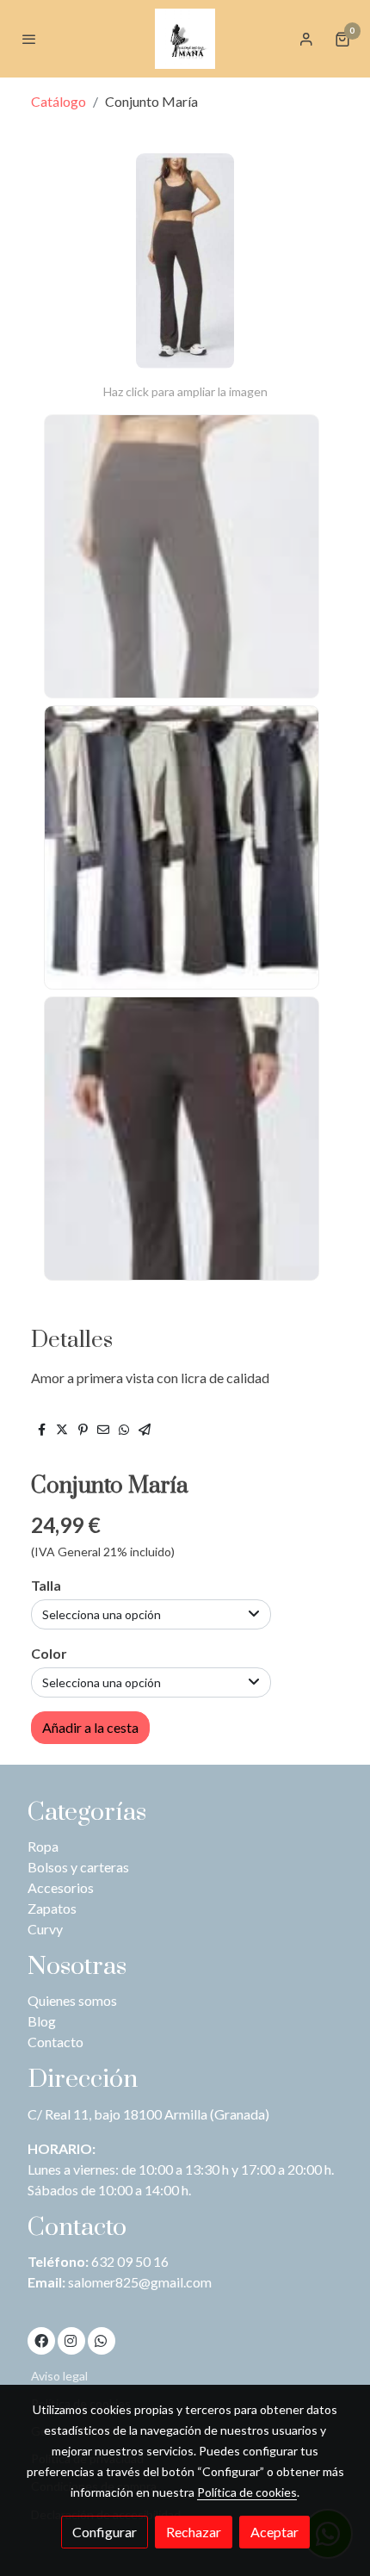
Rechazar (194, 2532)
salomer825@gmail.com (140, 2282)
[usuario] (306, 39)
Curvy (45, 1929)
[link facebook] (41, 2340)
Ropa (43, 1846)
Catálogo (59, 101)
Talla (46, 1585)
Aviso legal (59, 2376)
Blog (42, 2021)
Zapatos (52, 1908)
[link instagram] (71, 2340)
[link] (185, 39)
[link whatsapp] (101, 2340)
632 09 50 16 (130, 2261)
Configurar (105, 2532)
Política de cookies (247, 2492)
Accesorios (61, 1887)
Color (49, 1653)
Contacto (55, 2042)
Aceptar (274, 2532)
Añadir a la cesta (90, 1727)
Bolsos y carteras (78, 1867)
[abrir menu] (29, 39)
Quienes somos (72, 2000)
